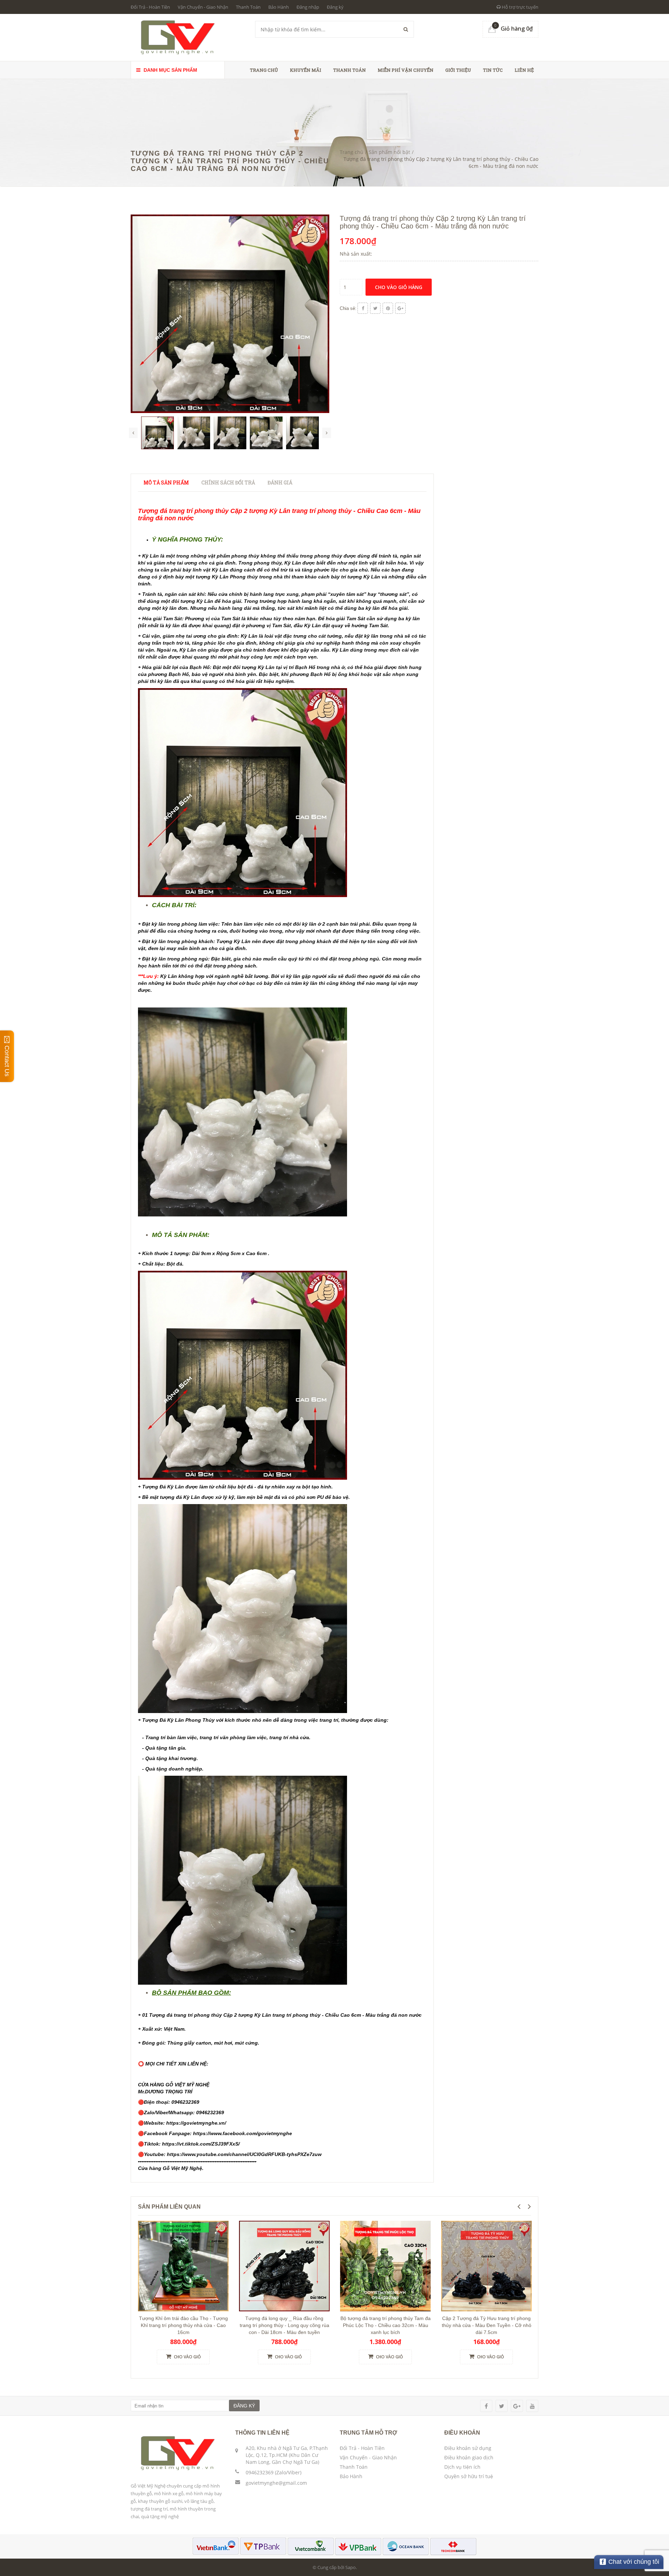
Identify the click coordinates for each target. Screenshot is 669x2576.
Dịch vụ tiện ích (462, 2467)
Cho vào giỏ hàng (399, 287)
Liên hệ (524, 70)
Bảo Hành (279, 7)
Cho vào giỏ (187, 2357)
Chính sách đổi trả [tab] (228, 482)
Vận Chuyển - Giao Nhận (203, 7)
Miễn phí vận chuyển (406, 70)
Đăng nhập (308, 7)
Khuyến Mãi (306, 70)
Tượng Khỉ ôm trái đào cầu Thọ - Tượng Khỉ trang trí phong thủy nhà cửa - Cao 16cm (183, 2325)
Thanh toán (349, 70)
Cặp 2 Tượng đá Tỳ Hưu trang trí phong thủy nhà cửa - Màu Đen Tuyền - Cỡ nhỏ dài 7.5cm (487, 2325)
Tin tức (493, 70)
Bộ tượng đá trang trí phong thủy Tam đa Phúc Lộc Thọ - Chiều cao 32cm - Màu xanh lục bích (386, 2325)
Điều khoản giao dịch (469, 2457)
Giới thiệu (458, 70)
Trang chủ (264, 70)
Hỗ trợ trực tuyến (520, 7)
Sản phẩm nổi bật (389, 152)
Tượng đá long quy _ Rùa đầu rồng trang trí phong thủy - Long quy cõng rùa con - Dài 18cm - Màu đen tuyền (284, 2325)
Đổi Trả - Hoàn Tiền (150, 7)
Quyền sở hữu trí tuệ (469, 2476)
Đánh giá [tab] (280, 482)
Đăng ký (335, 7)
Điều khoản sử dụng (468, 2448)
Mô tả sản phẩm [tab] (166, 482)
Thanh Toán (248, 7)
